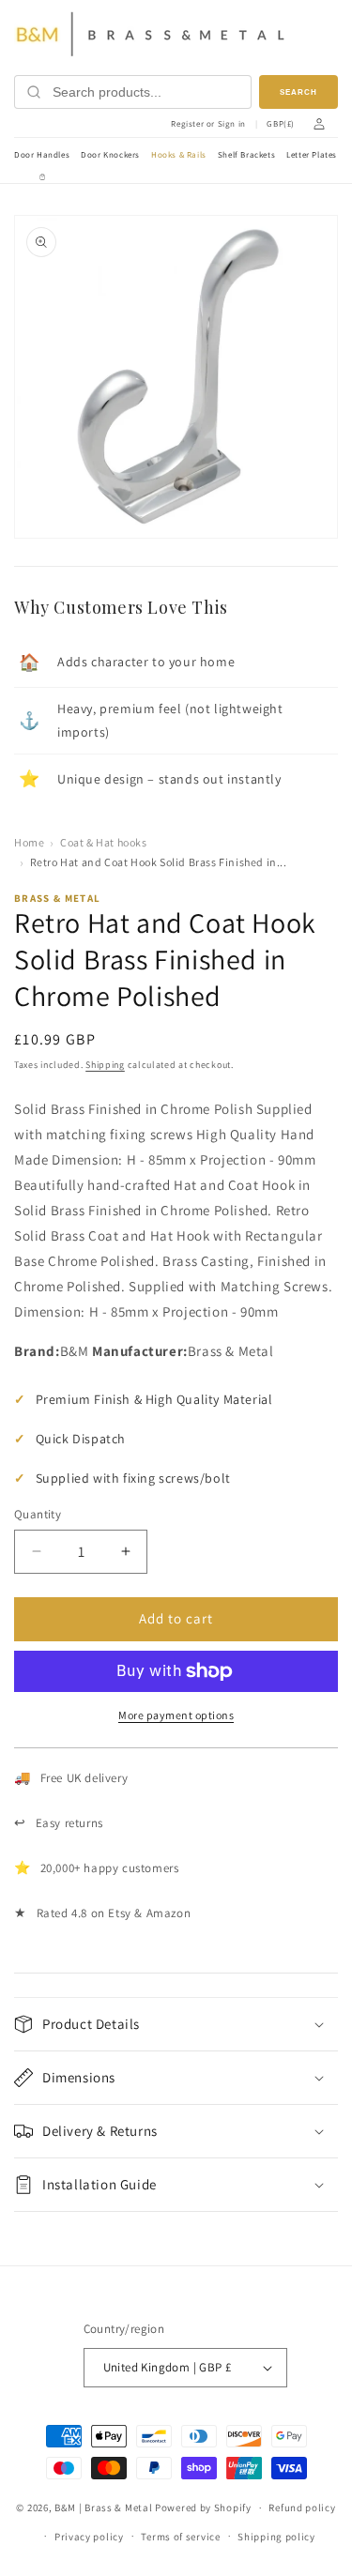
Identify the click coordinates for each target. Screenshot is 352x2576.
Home (29, 842)
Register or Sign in (208, 124)
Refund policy (302, 2507)
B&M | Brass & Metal (103, 2507)
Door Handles (42, 155)
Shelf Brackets (246, 155)
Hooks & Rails (179, 155)
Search (298, 92)
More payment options (176, 1715)
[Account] (319, 124)
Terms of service (180, 2537)
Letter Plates (312, 155)
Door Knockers (110, 155)
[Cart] (42, 177)
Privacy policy (89, 2537)
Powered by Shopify (203, 2507)
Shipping (105, 1065)
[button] (176, 2024)
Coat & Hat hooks (104, 842)
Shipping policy (276, 2537)
